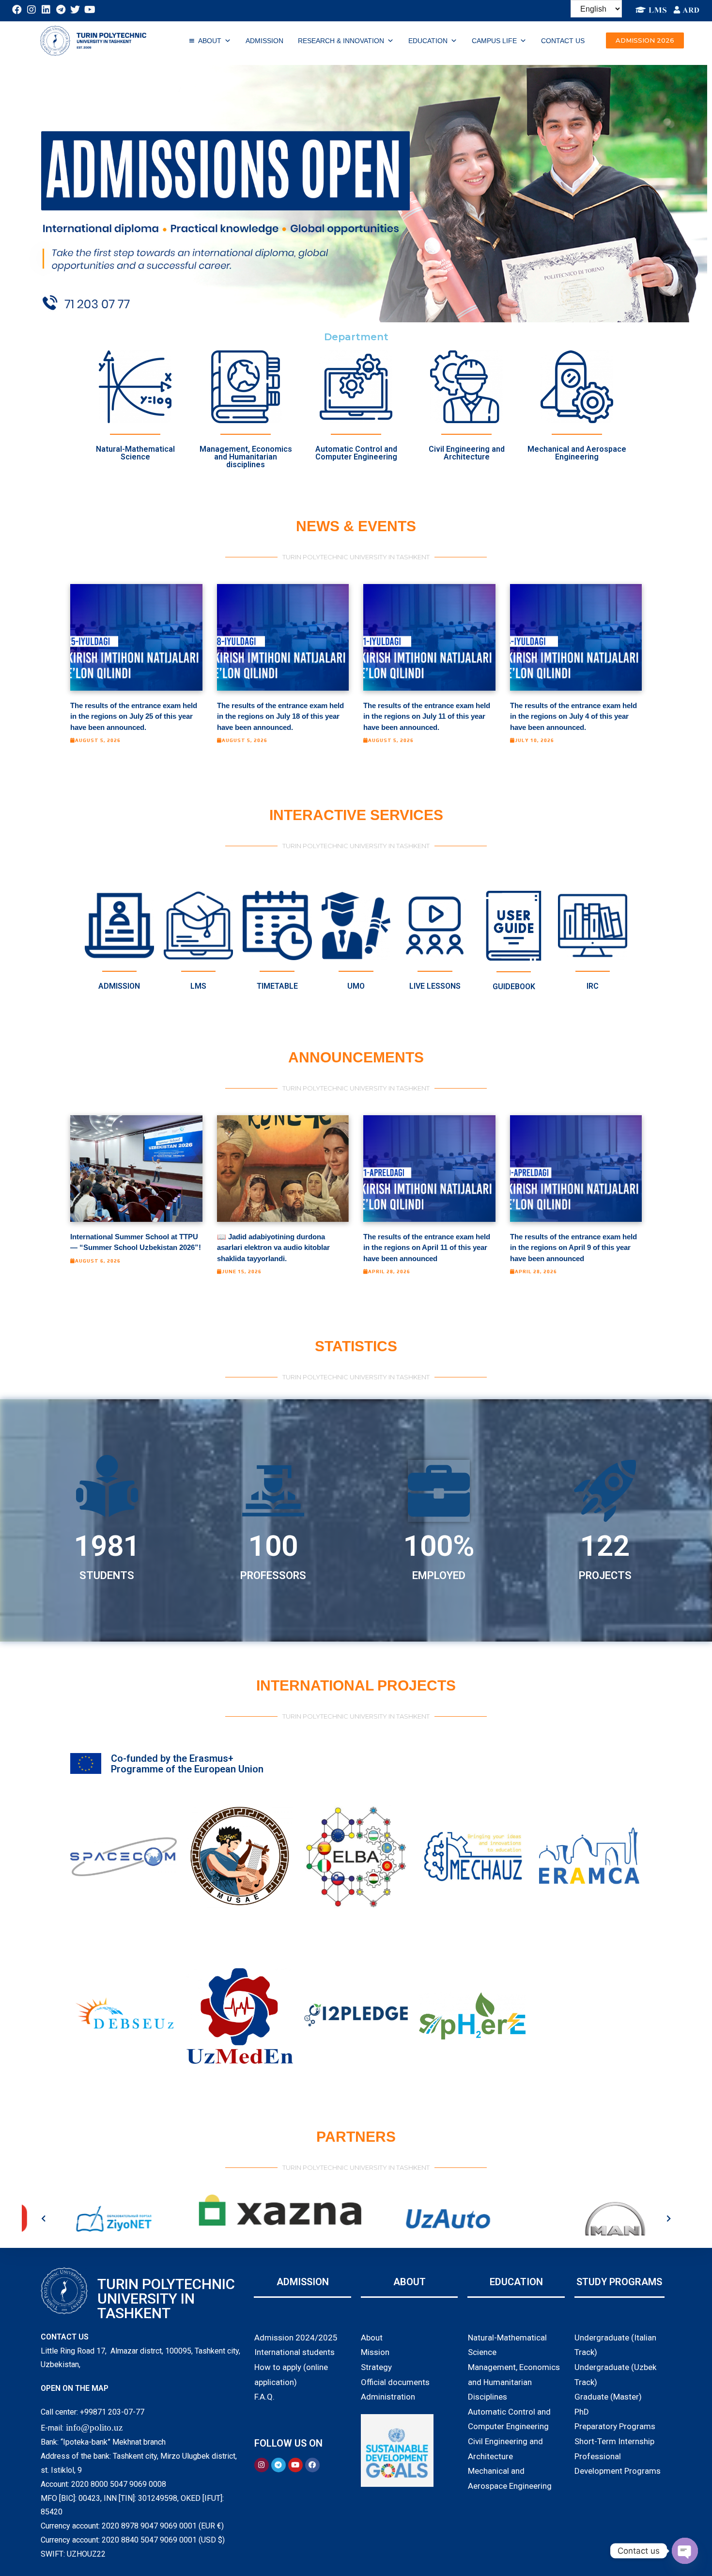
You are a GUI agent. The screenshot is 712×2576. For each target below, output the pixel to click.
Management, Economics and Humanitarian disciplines (246, 457)
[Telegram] (61, 10)
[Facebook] (17, 10)
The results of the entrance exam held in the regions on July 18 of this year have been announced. (280, 716)
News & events (356, 526)
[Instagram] (31, 10)
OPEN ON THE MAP (75, 2388)
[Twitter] (75, 10)
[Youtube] (90, 10)
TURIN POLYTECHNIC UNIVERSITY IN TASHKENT (166, 2299)
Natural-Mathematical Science (135, 453)
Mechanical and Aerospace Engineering (577, 453)
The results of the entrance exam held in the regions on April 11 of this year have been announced (427, 1248)
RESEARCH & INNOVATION (341, 41)
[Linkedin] (46, 10)
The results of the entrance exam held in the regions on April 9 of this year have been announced (573, 1248)
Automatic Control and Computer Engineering (356, 453)
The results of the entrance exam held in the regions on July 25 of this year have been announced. (134, 716)
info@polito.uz (94, 2427)
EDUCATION (428, 41)
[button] (645, 40)
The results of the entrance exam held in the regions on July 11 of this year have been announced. (427, 716)
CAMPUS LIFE (494, 41)
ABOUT (210, 41)
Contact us (563, 41)
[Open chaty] (685, 2551)
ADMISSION (264, 41)
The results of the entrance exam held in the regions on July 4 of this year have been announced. (573, 716)
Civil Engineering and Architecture (467, 453)
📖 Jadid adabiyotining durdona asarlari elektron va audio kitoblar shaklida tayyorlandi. (273, 1248)
